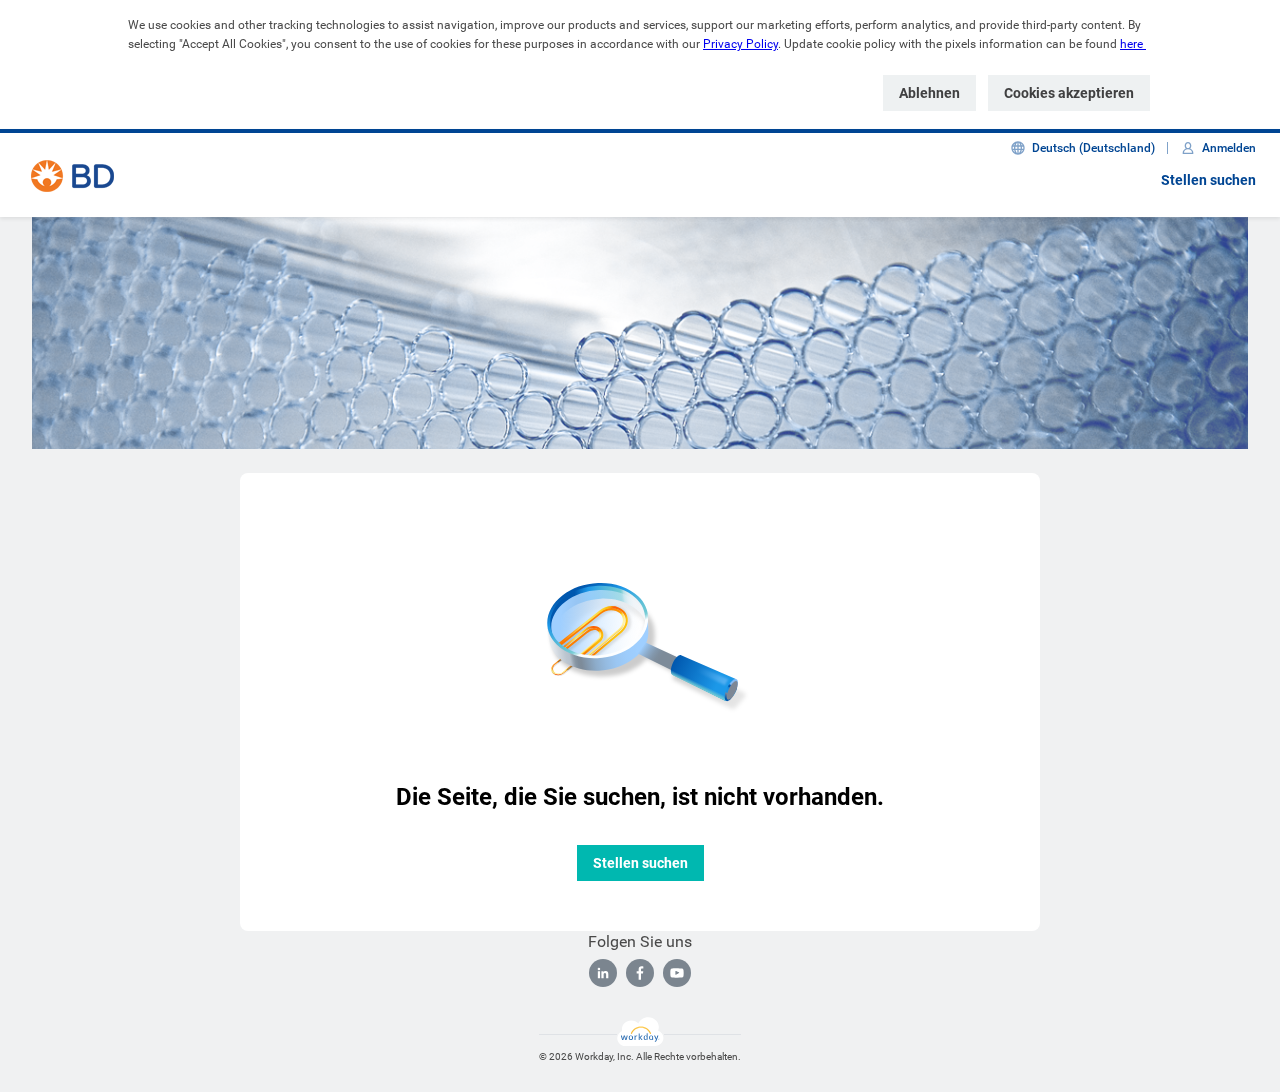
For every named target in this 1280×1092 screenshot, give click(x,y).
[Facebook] (640, 973)
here (1131, 44)
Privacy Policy (740, 44)
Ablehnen (929, 93)
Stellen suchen (1208, 180)
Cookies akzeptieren (1069, 93)
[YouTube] (677, 973)
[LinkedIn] (603, 973)
